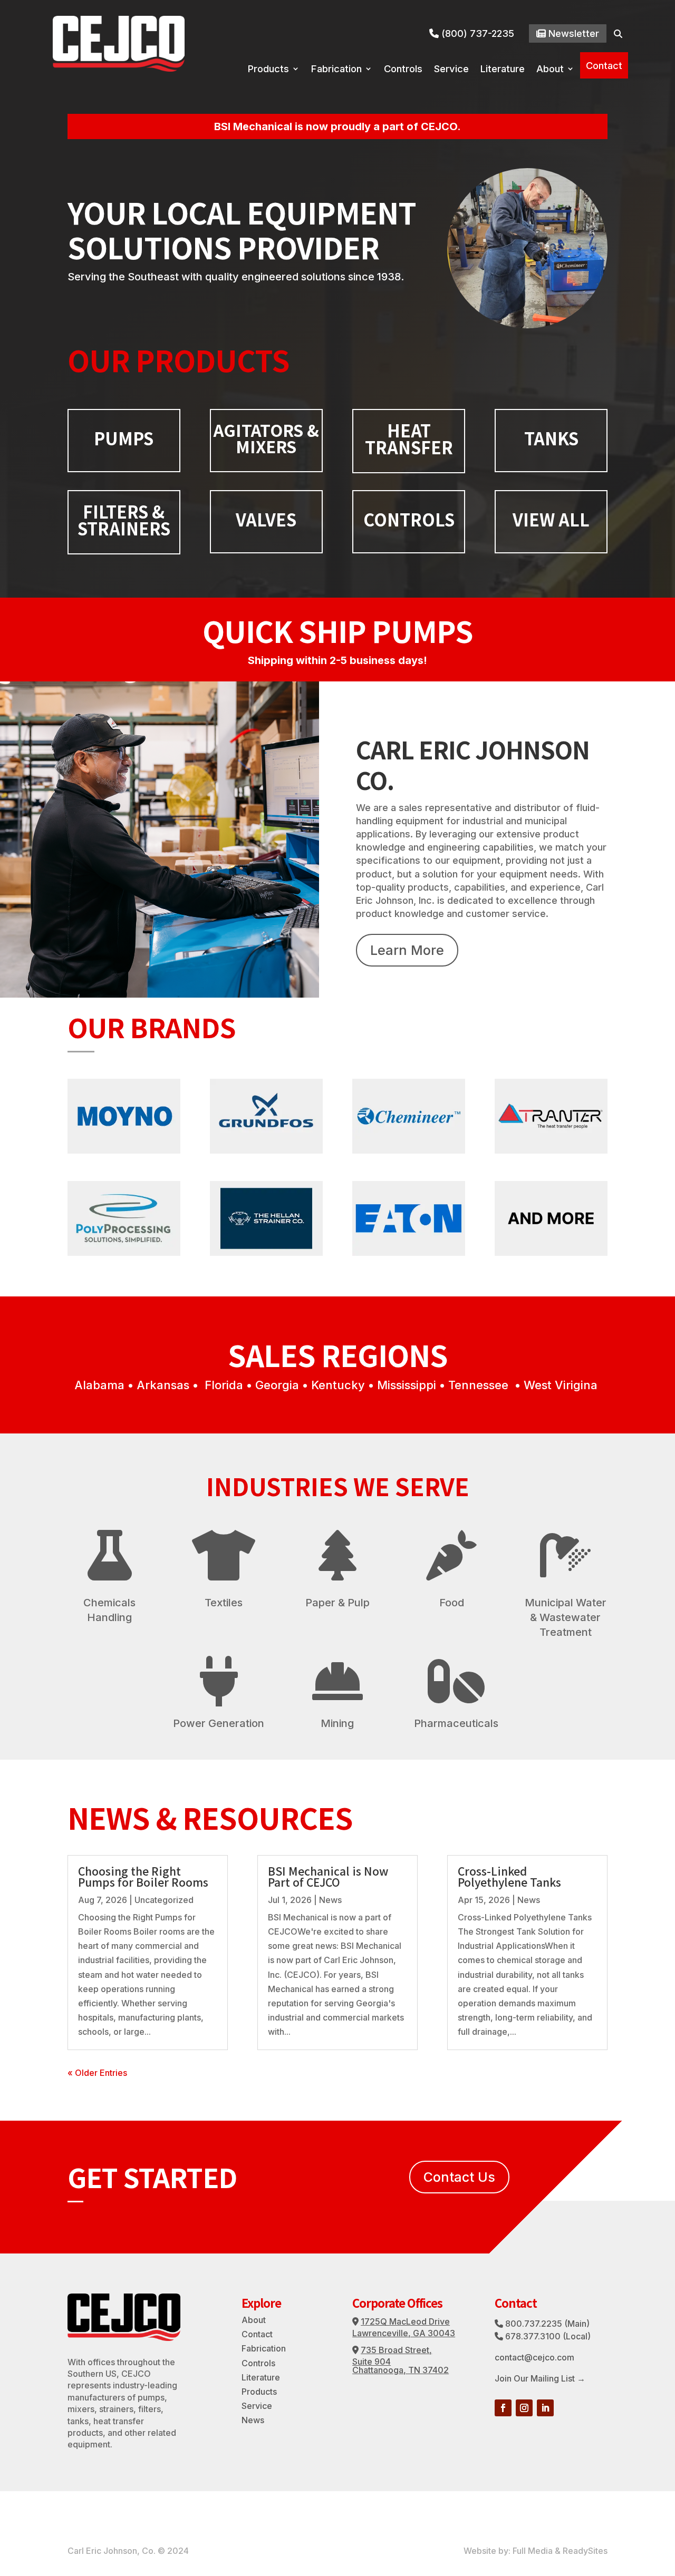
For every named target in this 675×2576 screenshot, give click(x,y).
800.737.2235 (534, 2324)
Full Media (533, 2551)
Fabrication (336, 70)
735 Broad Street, (396, 2350)
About (550, 70)
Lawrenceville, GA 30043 (404, 2333)
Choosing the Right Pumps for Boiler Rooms (143, 1876)
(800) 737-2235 (476, 33)
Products (268, 70)
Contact (604, 65)
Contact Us (459, 2177)
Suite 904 (372, 2362)
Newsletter (576, 33)
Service (451, 70)
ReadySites (585, 2551)
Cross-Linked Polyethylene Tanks (509, 1876)
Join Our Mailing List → (540, 2378)
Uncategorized (164, 1900)
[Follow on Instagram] (524, 2408)
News (330, 1900)
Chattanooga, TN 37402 (401, 2370)
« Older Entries (97, 2073)
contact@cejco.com (534, 2357)
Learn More (407, 950)
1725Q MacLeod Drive (405, 2321)
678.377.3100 (533, 2336)
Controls (403, 70)
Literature (503, 70)
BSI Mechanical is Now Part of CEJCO (328, 1876)
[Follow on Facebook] (503, 2408)
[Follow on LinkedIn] (545, 2408)
